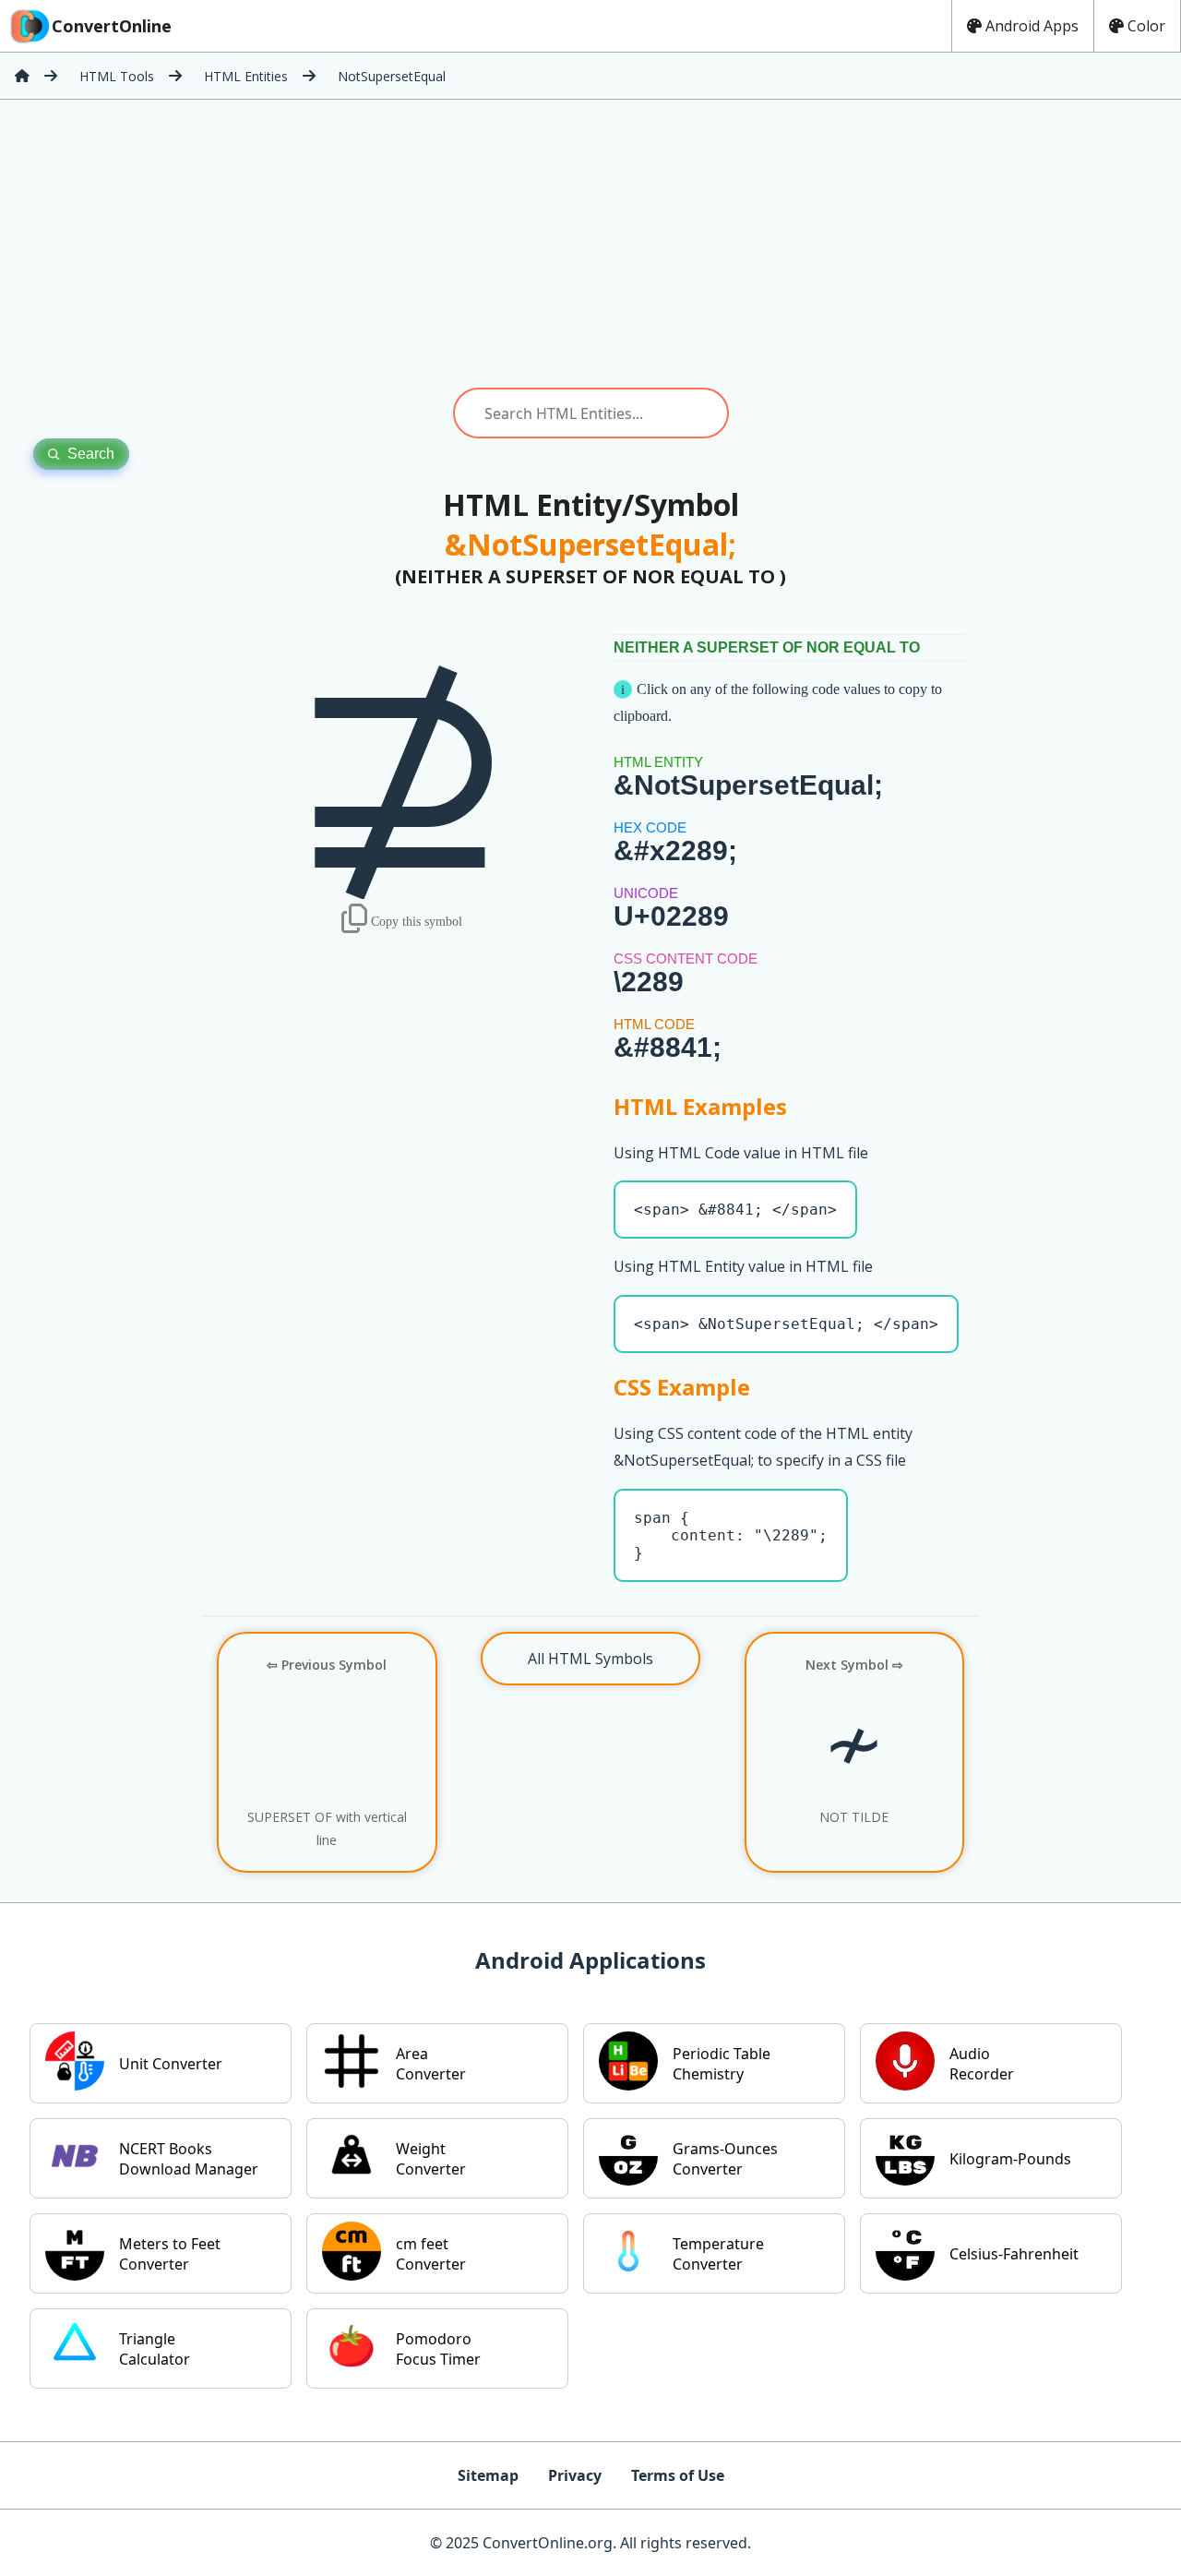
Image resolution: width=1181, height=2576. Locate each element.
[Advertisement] (590, 244)
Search (91, 454)
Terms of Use (678, 2475)
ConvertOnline (112, 26)
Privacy (575, 2475)
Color (1146, 26)
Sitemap (488, 2475)
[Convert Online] (22, 76)
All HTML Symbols (590, 1659)
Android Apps (1032, 26)
